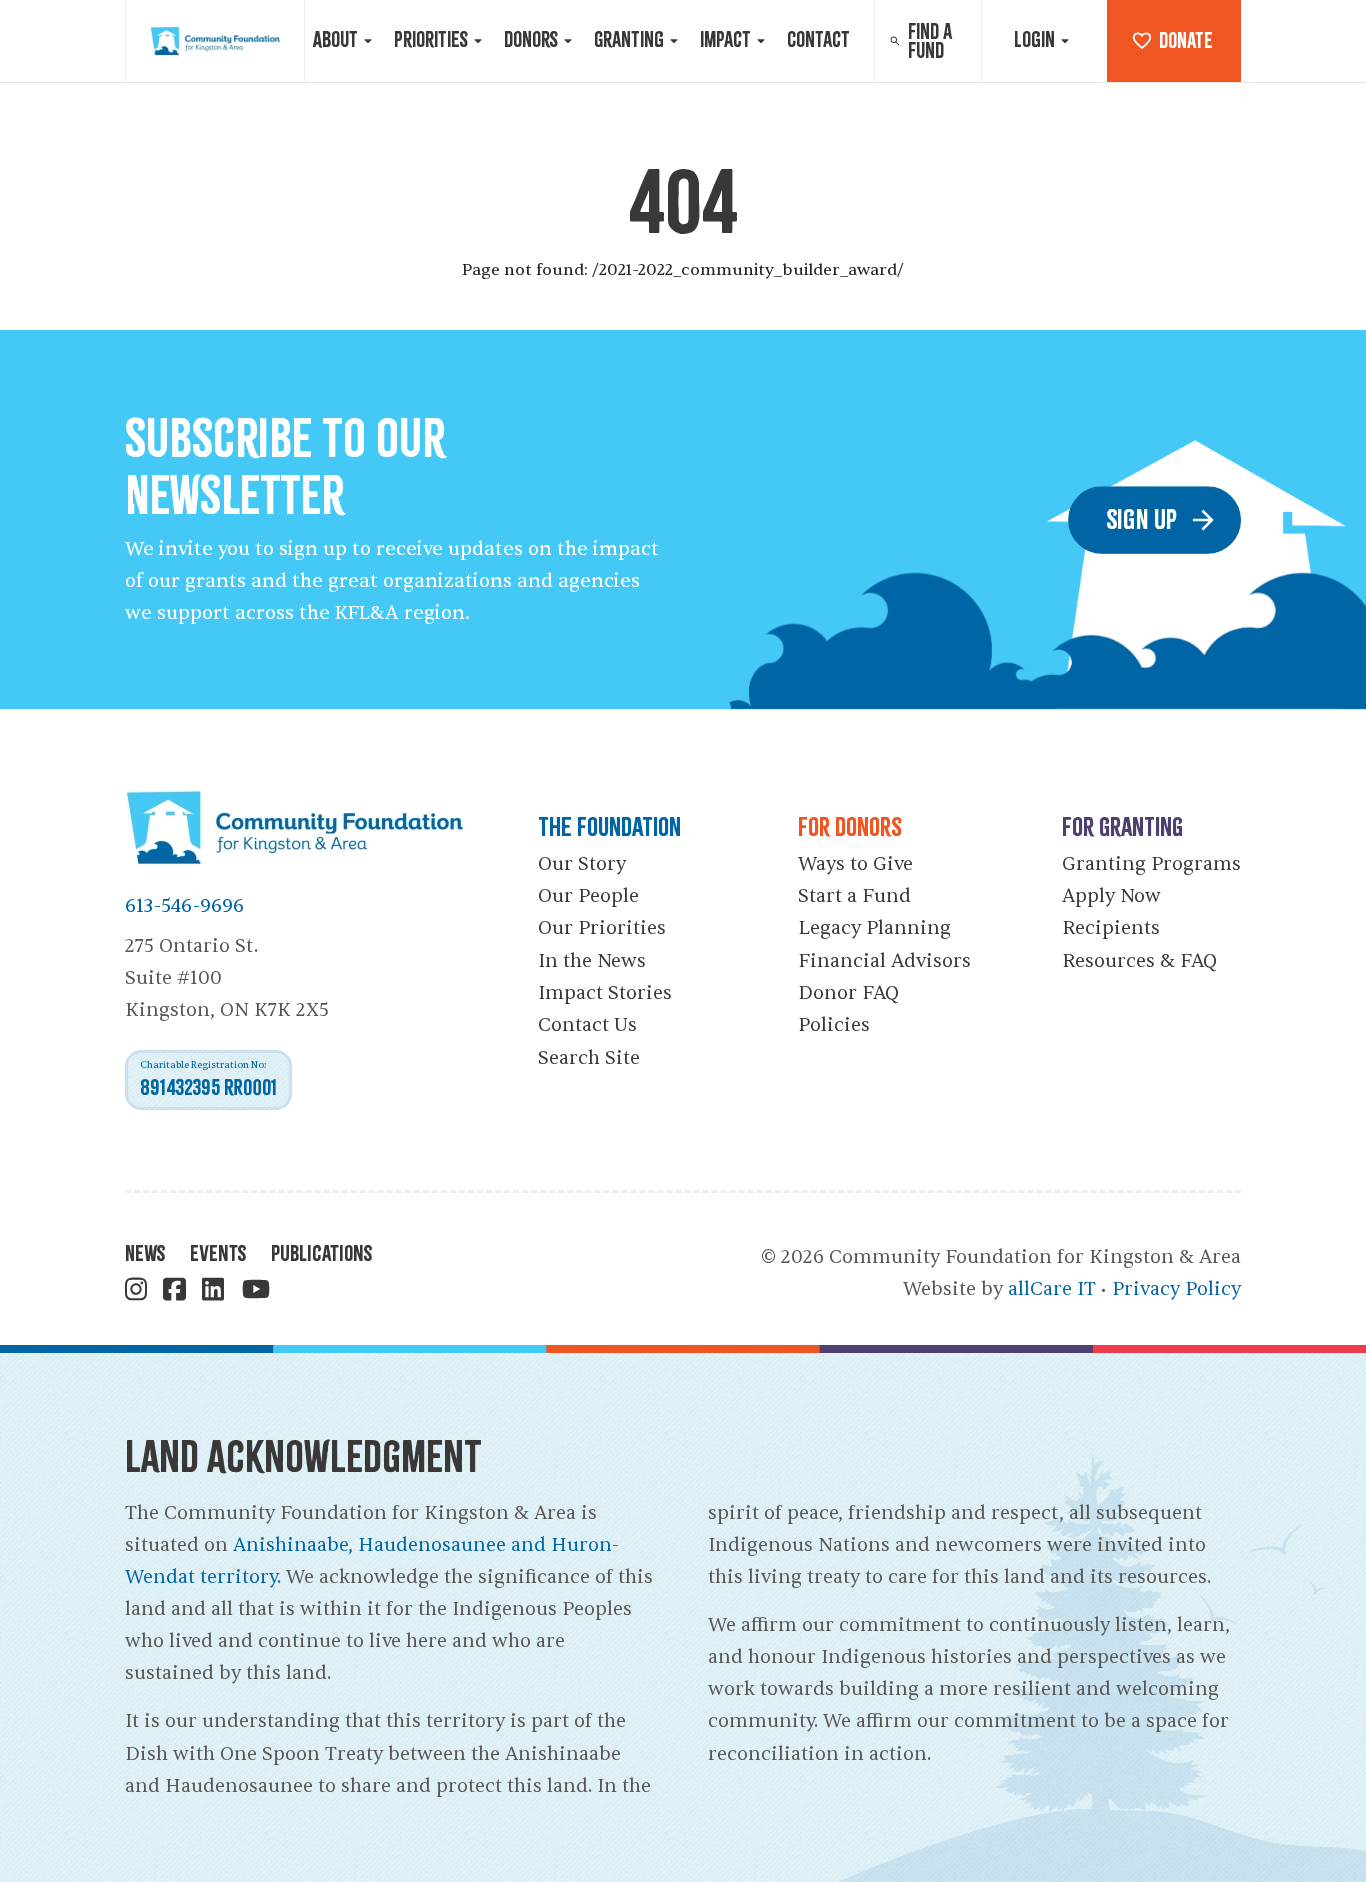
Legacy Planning (874, 928)
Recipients (1111, 928)
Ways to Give (855, 864)
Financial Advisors (884, 961)
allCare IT (1052, 1289)
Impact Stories (605, 993)
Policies (834, 1025)
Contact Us (587, 1025)
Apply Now (1111, 896)
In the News (592, 961)
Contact (818, 39)
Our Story (582, 864)
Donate (1186, 40)
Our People (588, 896)
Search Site (589, 1058)
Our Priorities (602, 928)
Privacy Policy (1176, 1289)
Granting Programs (1151, 864)
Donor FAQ (848, 993)
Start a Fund (854, 896)
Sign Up (1142, 519)
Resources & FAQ (1139, 961)
